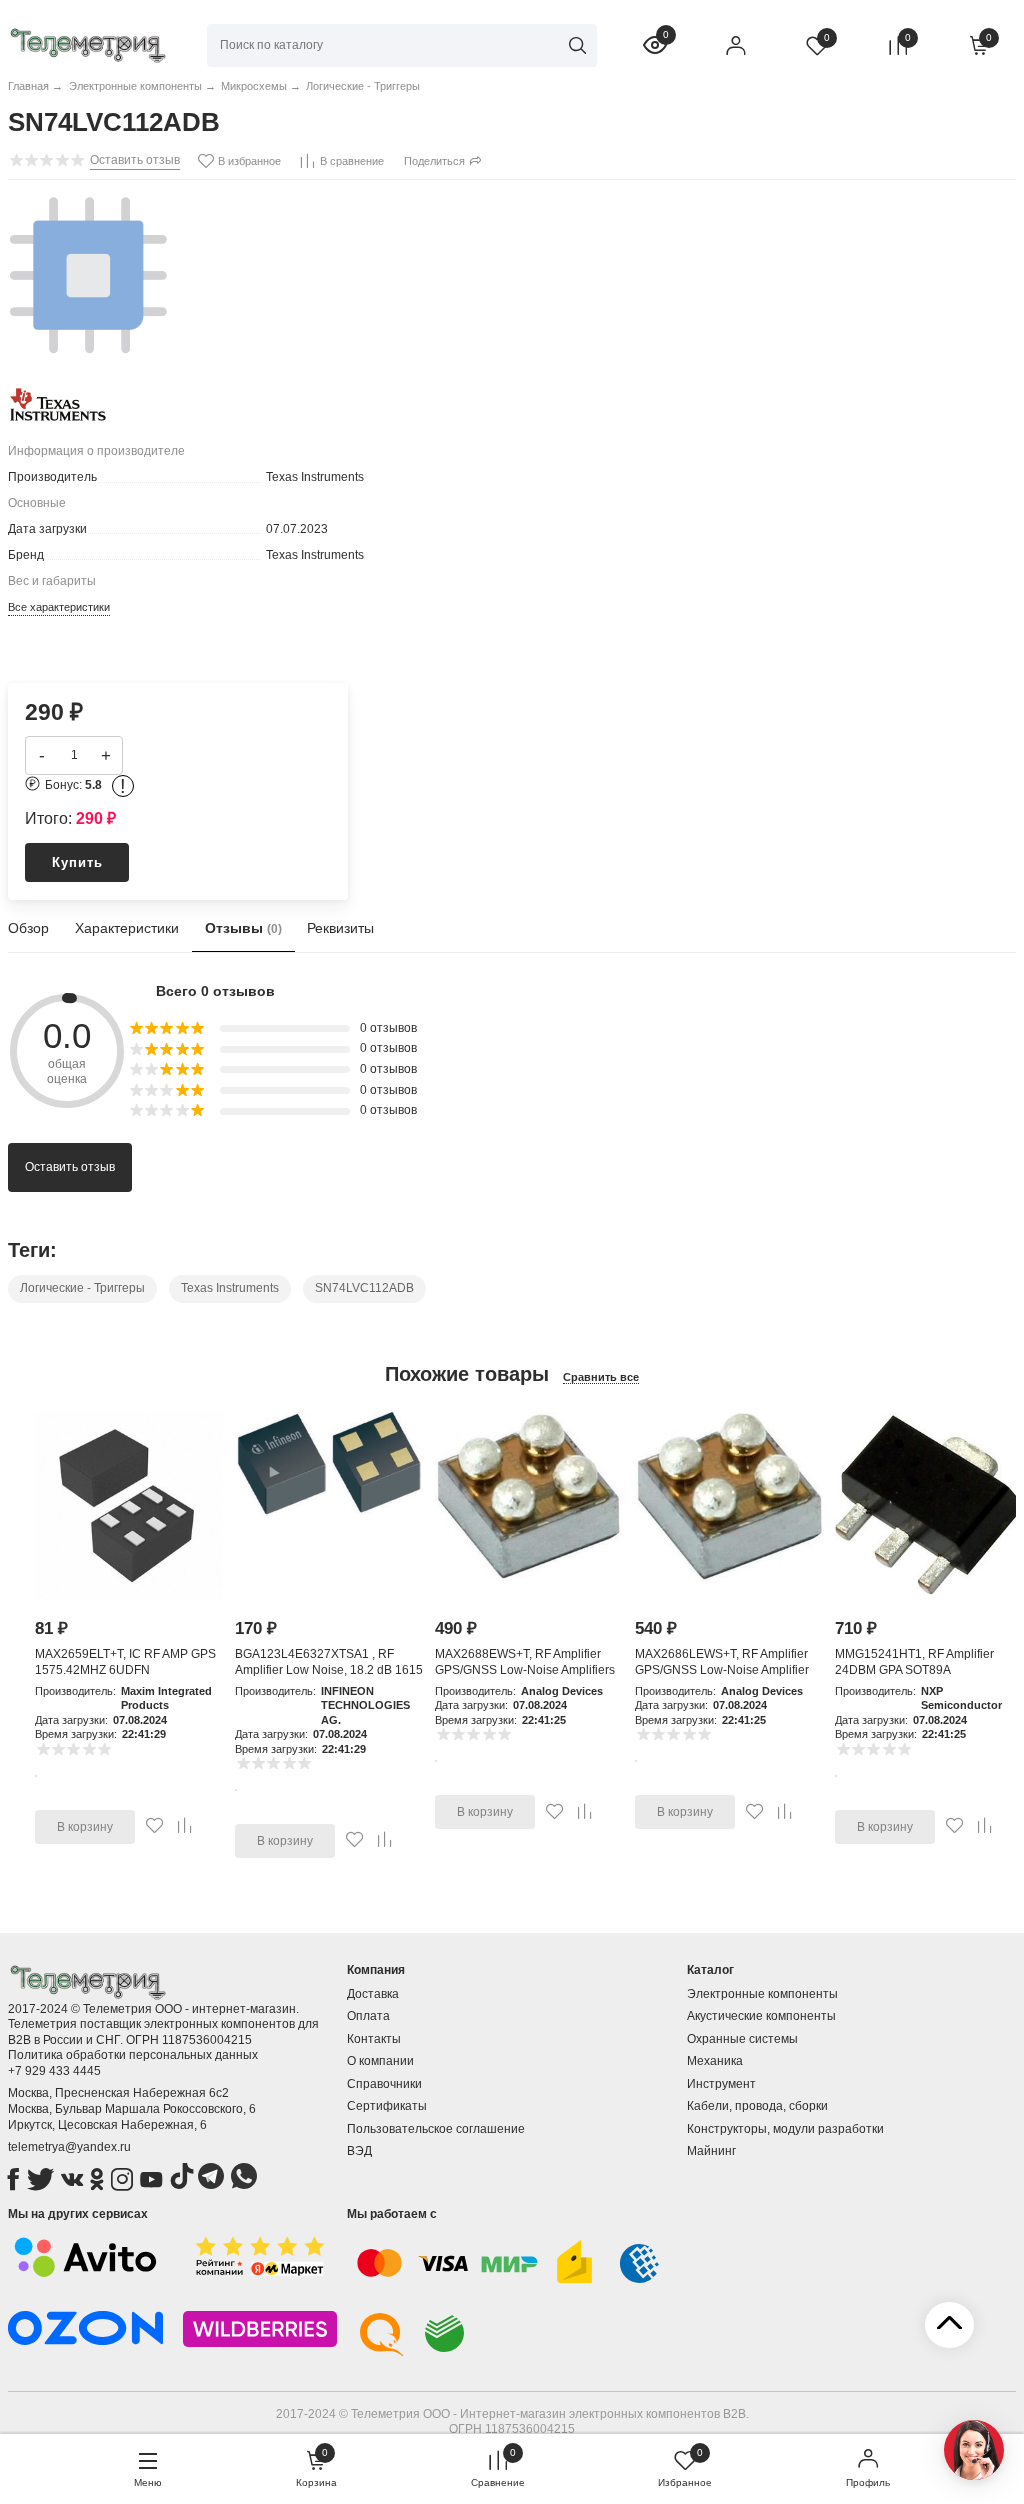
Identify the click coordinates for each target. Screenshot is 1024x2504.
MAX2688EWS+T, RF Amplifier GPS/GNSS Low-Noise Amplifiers (525, 1662)
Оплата (368, 2016)
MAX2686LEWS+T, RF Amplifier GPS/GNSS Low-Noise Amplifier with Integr (722, 1669)
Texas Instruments (230, 1288)
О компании (380, 2061)
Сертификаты (387, 2106)
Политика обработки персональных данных (133, 2055)
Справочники (384, 2084)
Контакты (374, 2039)
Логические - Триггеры (82, 1288)
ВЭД (359, 2151)
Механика (715, 2061)
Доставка (373, 1994)
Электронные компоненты (762, 1994)
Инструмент (721, 2084)
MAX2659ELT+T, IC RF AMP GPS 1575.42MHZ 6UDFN (125, 1662)
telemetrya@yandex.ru (69, 2147)
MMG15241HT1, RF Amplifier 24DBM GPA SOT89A (914, 1662)
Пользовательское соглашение (436, 2129)
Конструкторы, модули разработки (785, 2129)
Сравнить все (601, 1377)
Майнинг (711, 2151)
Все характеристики (59, 607)
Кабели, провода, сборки (757, 2106)
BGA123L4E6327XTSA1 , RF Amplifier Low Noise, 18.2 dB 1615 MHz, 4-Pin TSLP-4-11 (329, 1669)
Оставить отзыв (70, 1167)
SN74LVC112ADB (364, 1288)
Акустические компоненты (761, 2016)
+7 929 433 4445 (54, 2071)
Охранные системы (742, 2039)
